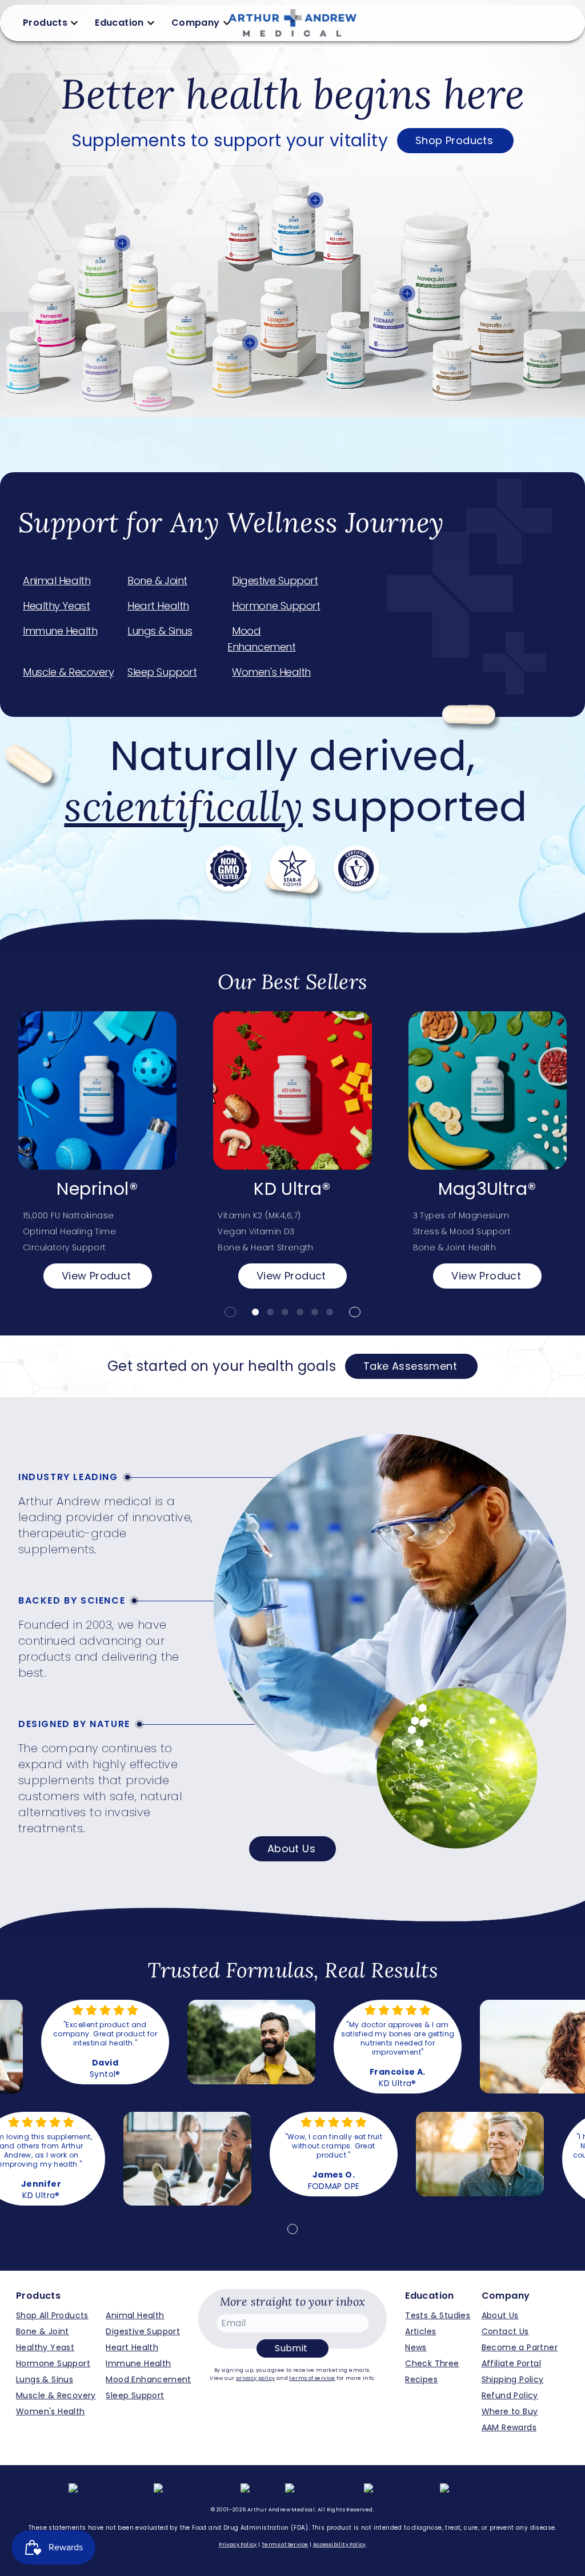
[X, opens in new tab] (260, 2490)
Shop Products (454, 140)
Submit (291, 2348)
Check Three (432, 2363)
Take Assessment (410, 1366)
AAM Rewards (509, 2427)
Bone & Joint (157, 581)
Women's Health (271, 672)
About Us (291, 1849)
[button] (230, 1312)
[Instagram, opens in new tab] (195, 2490)
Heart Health (158, 606)
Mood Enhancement (261, 639)
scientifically (183, 806)
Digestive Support (275, 581)
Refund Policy (510, 2395)
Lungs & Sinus (160, 631)
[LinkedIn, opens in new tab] (400, 2490)
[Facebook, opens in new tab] (109, 2490)
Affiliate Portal (511, 2363)
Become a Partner (520, 2347)
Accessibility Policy (340, 2545)
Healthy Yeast (56, 606)
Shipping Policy (513, 2379)
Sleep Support (162, 672)
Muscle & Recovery (68, 672)
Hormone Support (276, 606)
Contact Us (505, 2331)
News (416, 2347)
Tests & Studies (438, 2315)
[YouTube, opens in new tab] (322, 2490)
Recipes (421, 2379)
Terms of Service (285, 2545)
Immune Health (60, 631)
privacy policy (256, 2378)
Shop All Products (52, 2315)
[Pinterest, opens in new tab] (478, 2490)
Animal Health (57, 581)
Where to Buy (510, 2411)
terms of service (312, 2378)
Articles (420, 2331)
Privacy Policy (238, 2545)
